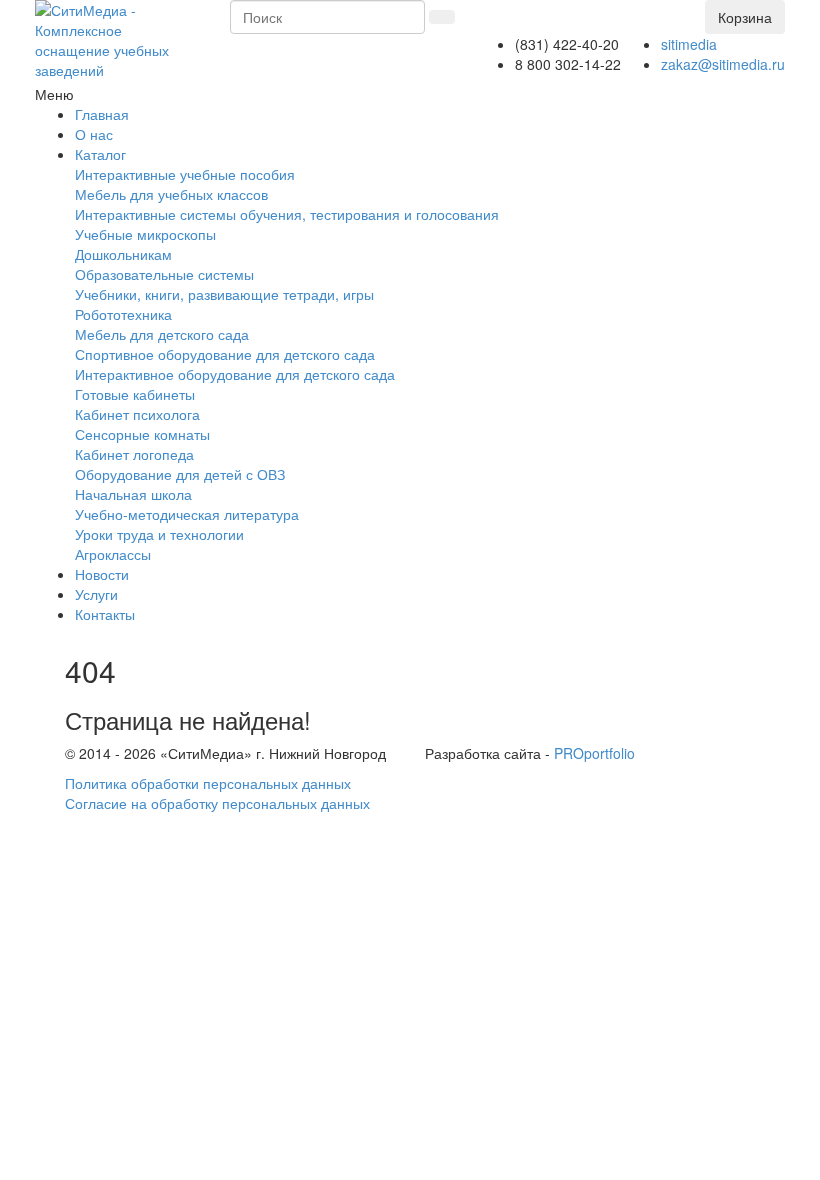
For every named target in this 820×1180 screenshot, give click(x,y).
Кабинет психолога (137, 414)
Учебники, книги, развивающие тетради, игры (224, 294)
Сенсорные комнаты (142, 434)
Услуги (96, 594)
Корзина (745, 17)
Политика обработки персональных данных (208, 783)
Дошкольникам (123, 254)
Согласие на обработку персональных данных (217, 803)
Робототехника (123, 314)
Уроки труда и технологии (159, 534)
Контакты (105, 614)
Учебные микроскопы (145, 234)
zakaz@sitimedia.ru (723, 64)
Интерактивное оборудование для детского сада (235, 374)
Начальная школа (133, 494)
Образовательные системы (164, 274)
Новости (102, 574)
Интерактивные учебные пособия (185, 174)
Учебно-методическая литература (187, 514)
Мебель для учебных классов (171, 194)
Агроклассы (113, 554)
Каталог (100, 154)
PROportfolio (594, 753)
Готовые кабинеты (135, 394)
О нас (94, 134)
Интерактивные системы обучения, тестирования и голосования (287, 214)
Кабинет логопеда (134, 454)
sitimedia (689, 44)
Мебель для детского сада (162, 334)
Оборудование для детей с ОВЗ (180, 474)
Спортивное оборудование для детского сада (225, 354)
